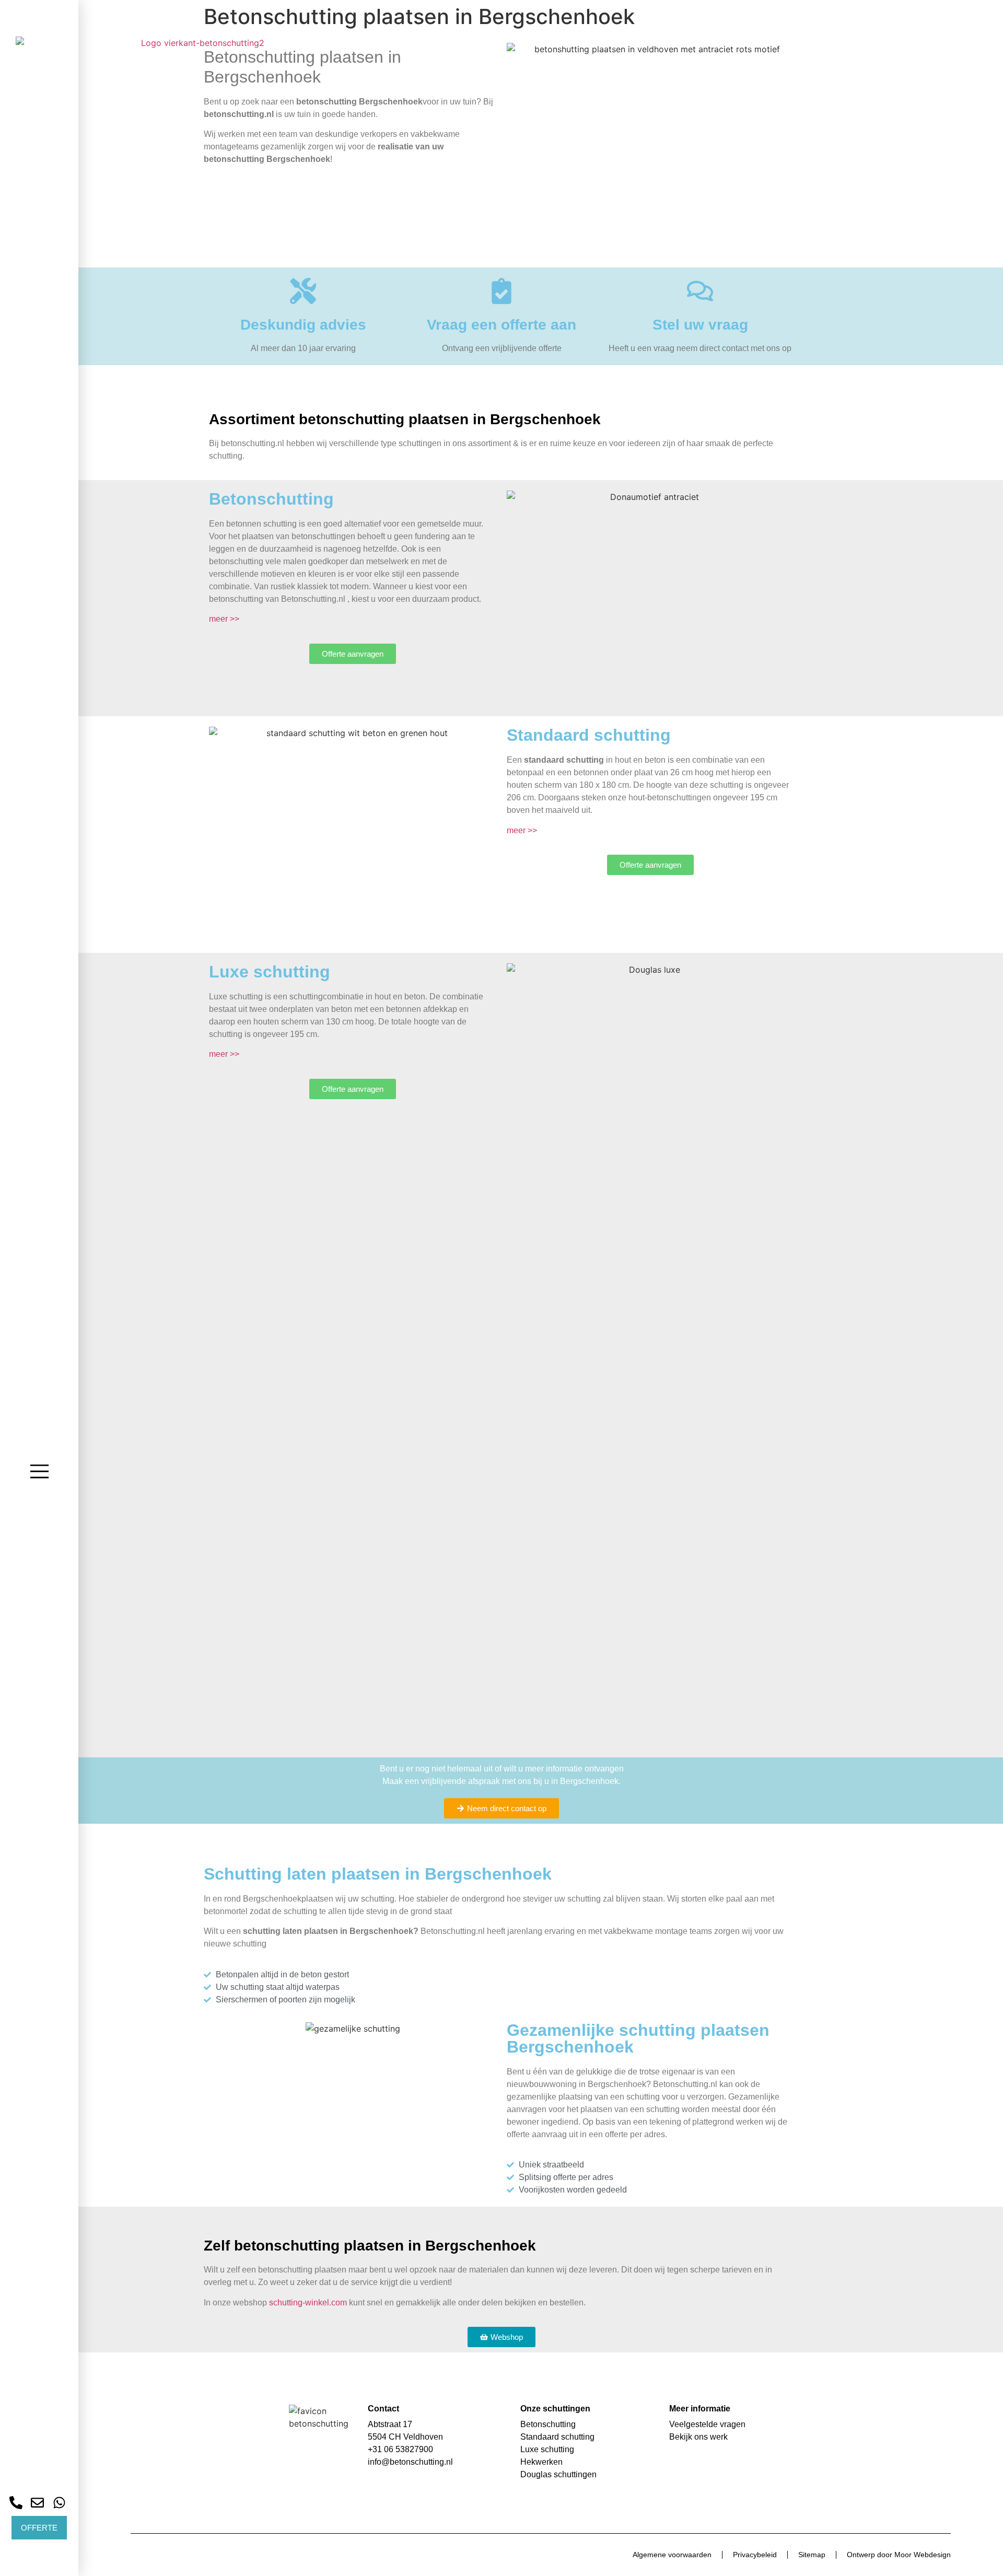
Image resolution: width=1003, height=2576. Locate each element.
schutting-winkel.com (308, 2303)
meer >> (224, 619)
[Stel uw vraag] (700, 291)
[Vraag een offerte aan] (501, 291)
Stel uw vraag (700, 325)
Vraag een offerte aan (501, 325)
